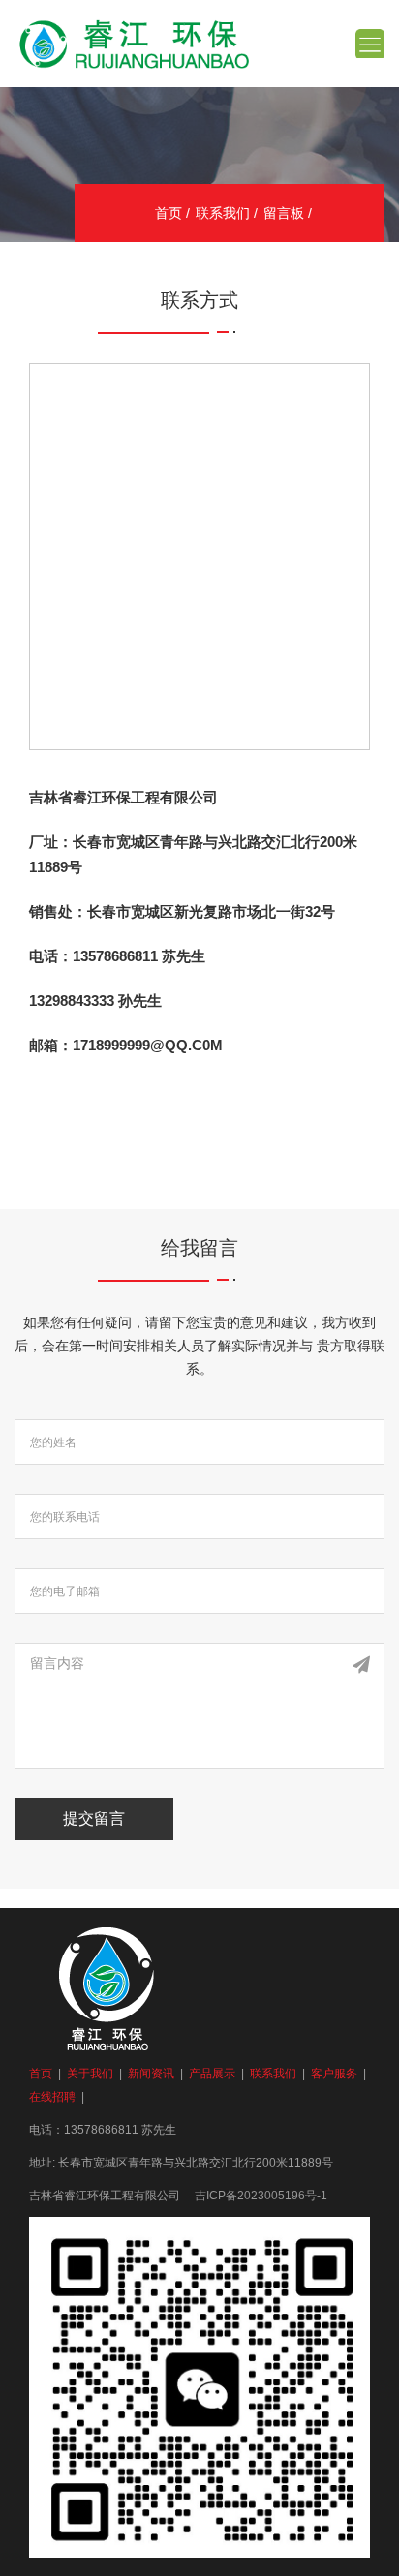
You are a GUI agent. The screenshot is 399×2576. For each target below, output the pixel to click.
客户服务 (334, 2074)
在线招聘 (52, 2097)
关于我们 (90, 2074)
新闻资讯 (151, 2074)
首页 (169, 213)
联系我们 (223, 213)
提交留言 (94, 1818)
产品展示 (212, 2074)
